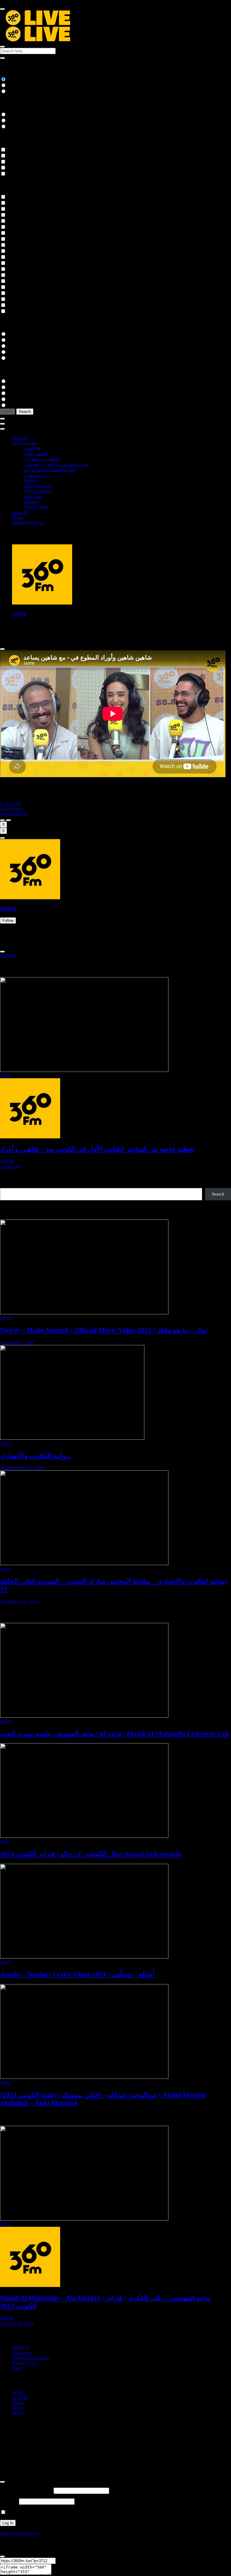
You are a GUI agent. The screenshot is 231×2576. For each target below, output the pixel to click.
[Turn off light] (2, 820)
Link (60, 2561)
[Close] (2, 649)
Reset (8, 412)
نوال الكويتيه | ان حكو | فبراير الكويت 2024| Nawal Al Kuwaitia (91, 1854)
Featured (8, 955)
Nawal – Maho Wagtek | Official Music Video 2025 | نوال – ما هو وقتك (104, 1330)
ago (11, 803)
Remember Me (20, 2513)
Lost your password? (20, 2533)
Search (218, 1194)
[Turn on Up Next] (8, 820)
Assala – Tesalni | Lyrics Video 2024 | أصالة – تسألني (77, 1974)
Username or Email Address (26, 2491)
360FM (19, 614)
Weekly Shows (14, 814)
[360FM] (42, 603)
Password (9, 2501)
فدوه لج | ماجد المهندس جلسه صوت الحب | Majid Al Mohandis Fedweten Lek (114, 1734)
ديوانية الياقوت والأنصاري (35, 1456)
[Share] (2, 838)
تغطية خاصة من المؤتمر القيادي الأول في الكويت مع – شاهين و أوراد (97, 1149)
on (17, 1342)
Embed (58, 2573)
